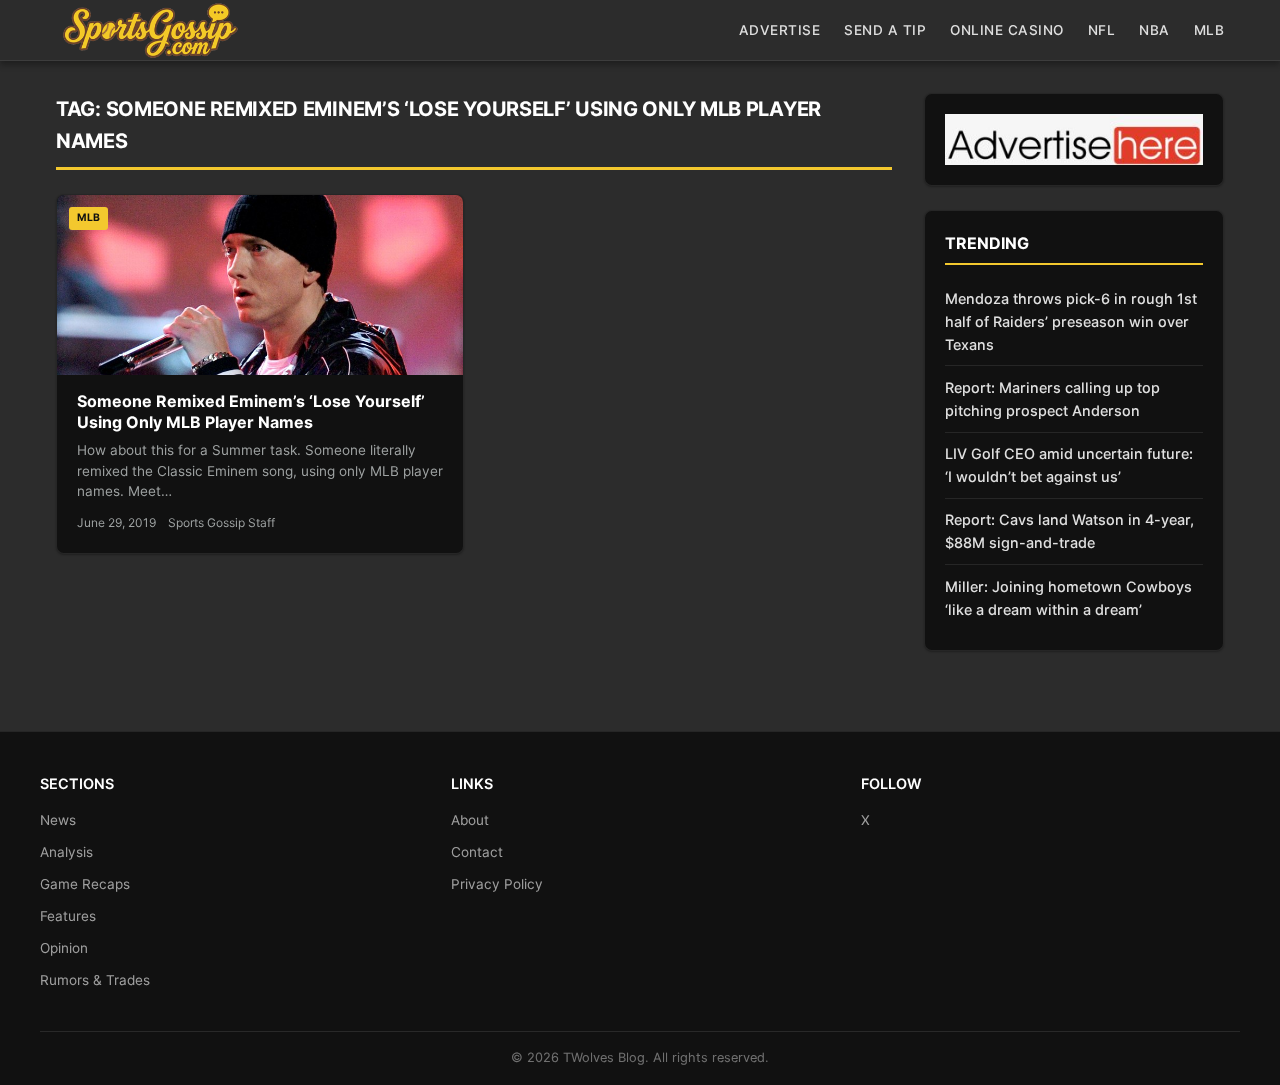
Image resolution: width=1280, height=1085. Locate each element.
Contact (477, 852)
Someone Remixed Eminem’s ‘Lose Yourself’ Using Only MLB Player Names (251, 412)
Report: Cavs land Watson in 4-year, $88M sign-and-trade (1069, 531)
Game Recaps (85, 884)
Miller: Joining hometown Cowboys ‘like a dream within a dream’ (1068, 598)
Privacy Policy (497, 884)
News (58, 820)
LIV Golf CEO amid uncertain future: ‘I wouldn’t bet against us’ (1069, 465)
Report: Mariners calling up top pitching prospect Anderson (1052, 399)
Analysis (66, 852)
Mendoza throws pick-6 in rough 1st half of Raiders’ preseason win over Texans (1071, 321)
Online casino (1007, 30)
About (470, 820)
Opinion (64, 948)
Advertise (780, 30)
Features (68, 916)
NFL (1102, 30)
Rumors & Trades (95, 980)
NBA (1154, 30)
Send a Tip (885, 30)
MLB (1209, 30)
